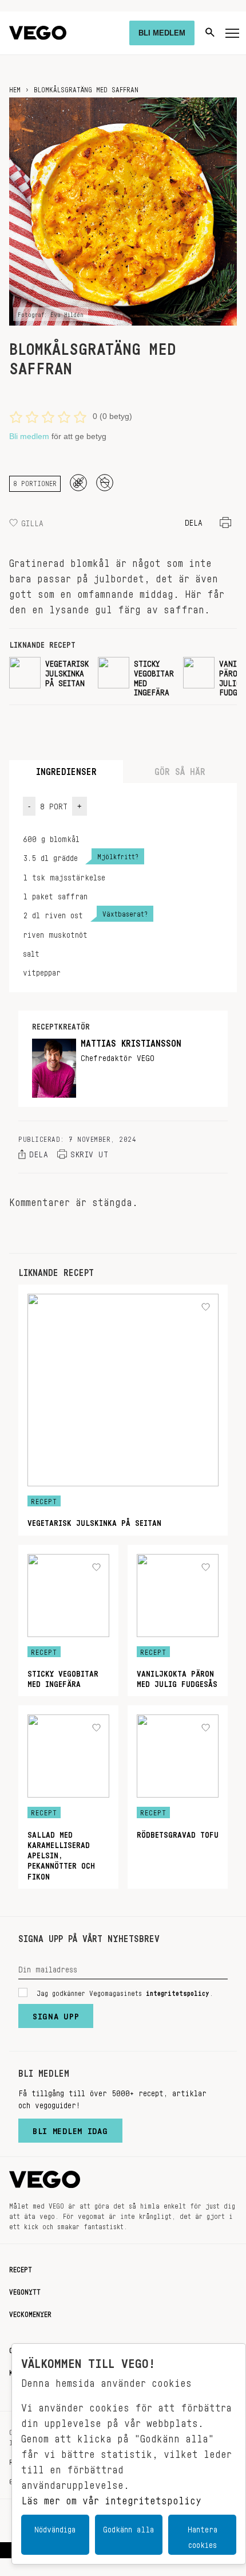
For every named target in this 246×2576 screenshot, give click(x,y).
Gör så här (180, 769)
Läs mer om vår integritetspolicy (111, 2497)
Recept (21, 2268)
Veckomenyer (30, 2312)
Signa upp (56, 2014)
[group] (49, 676)
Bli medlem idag (70, 2128)
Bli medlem (29, 436)
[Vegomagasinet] (38, 33)
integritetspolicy (178, 1991)
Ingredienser (66, 769)
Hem (15, 88)
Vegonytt (25, 2290)
